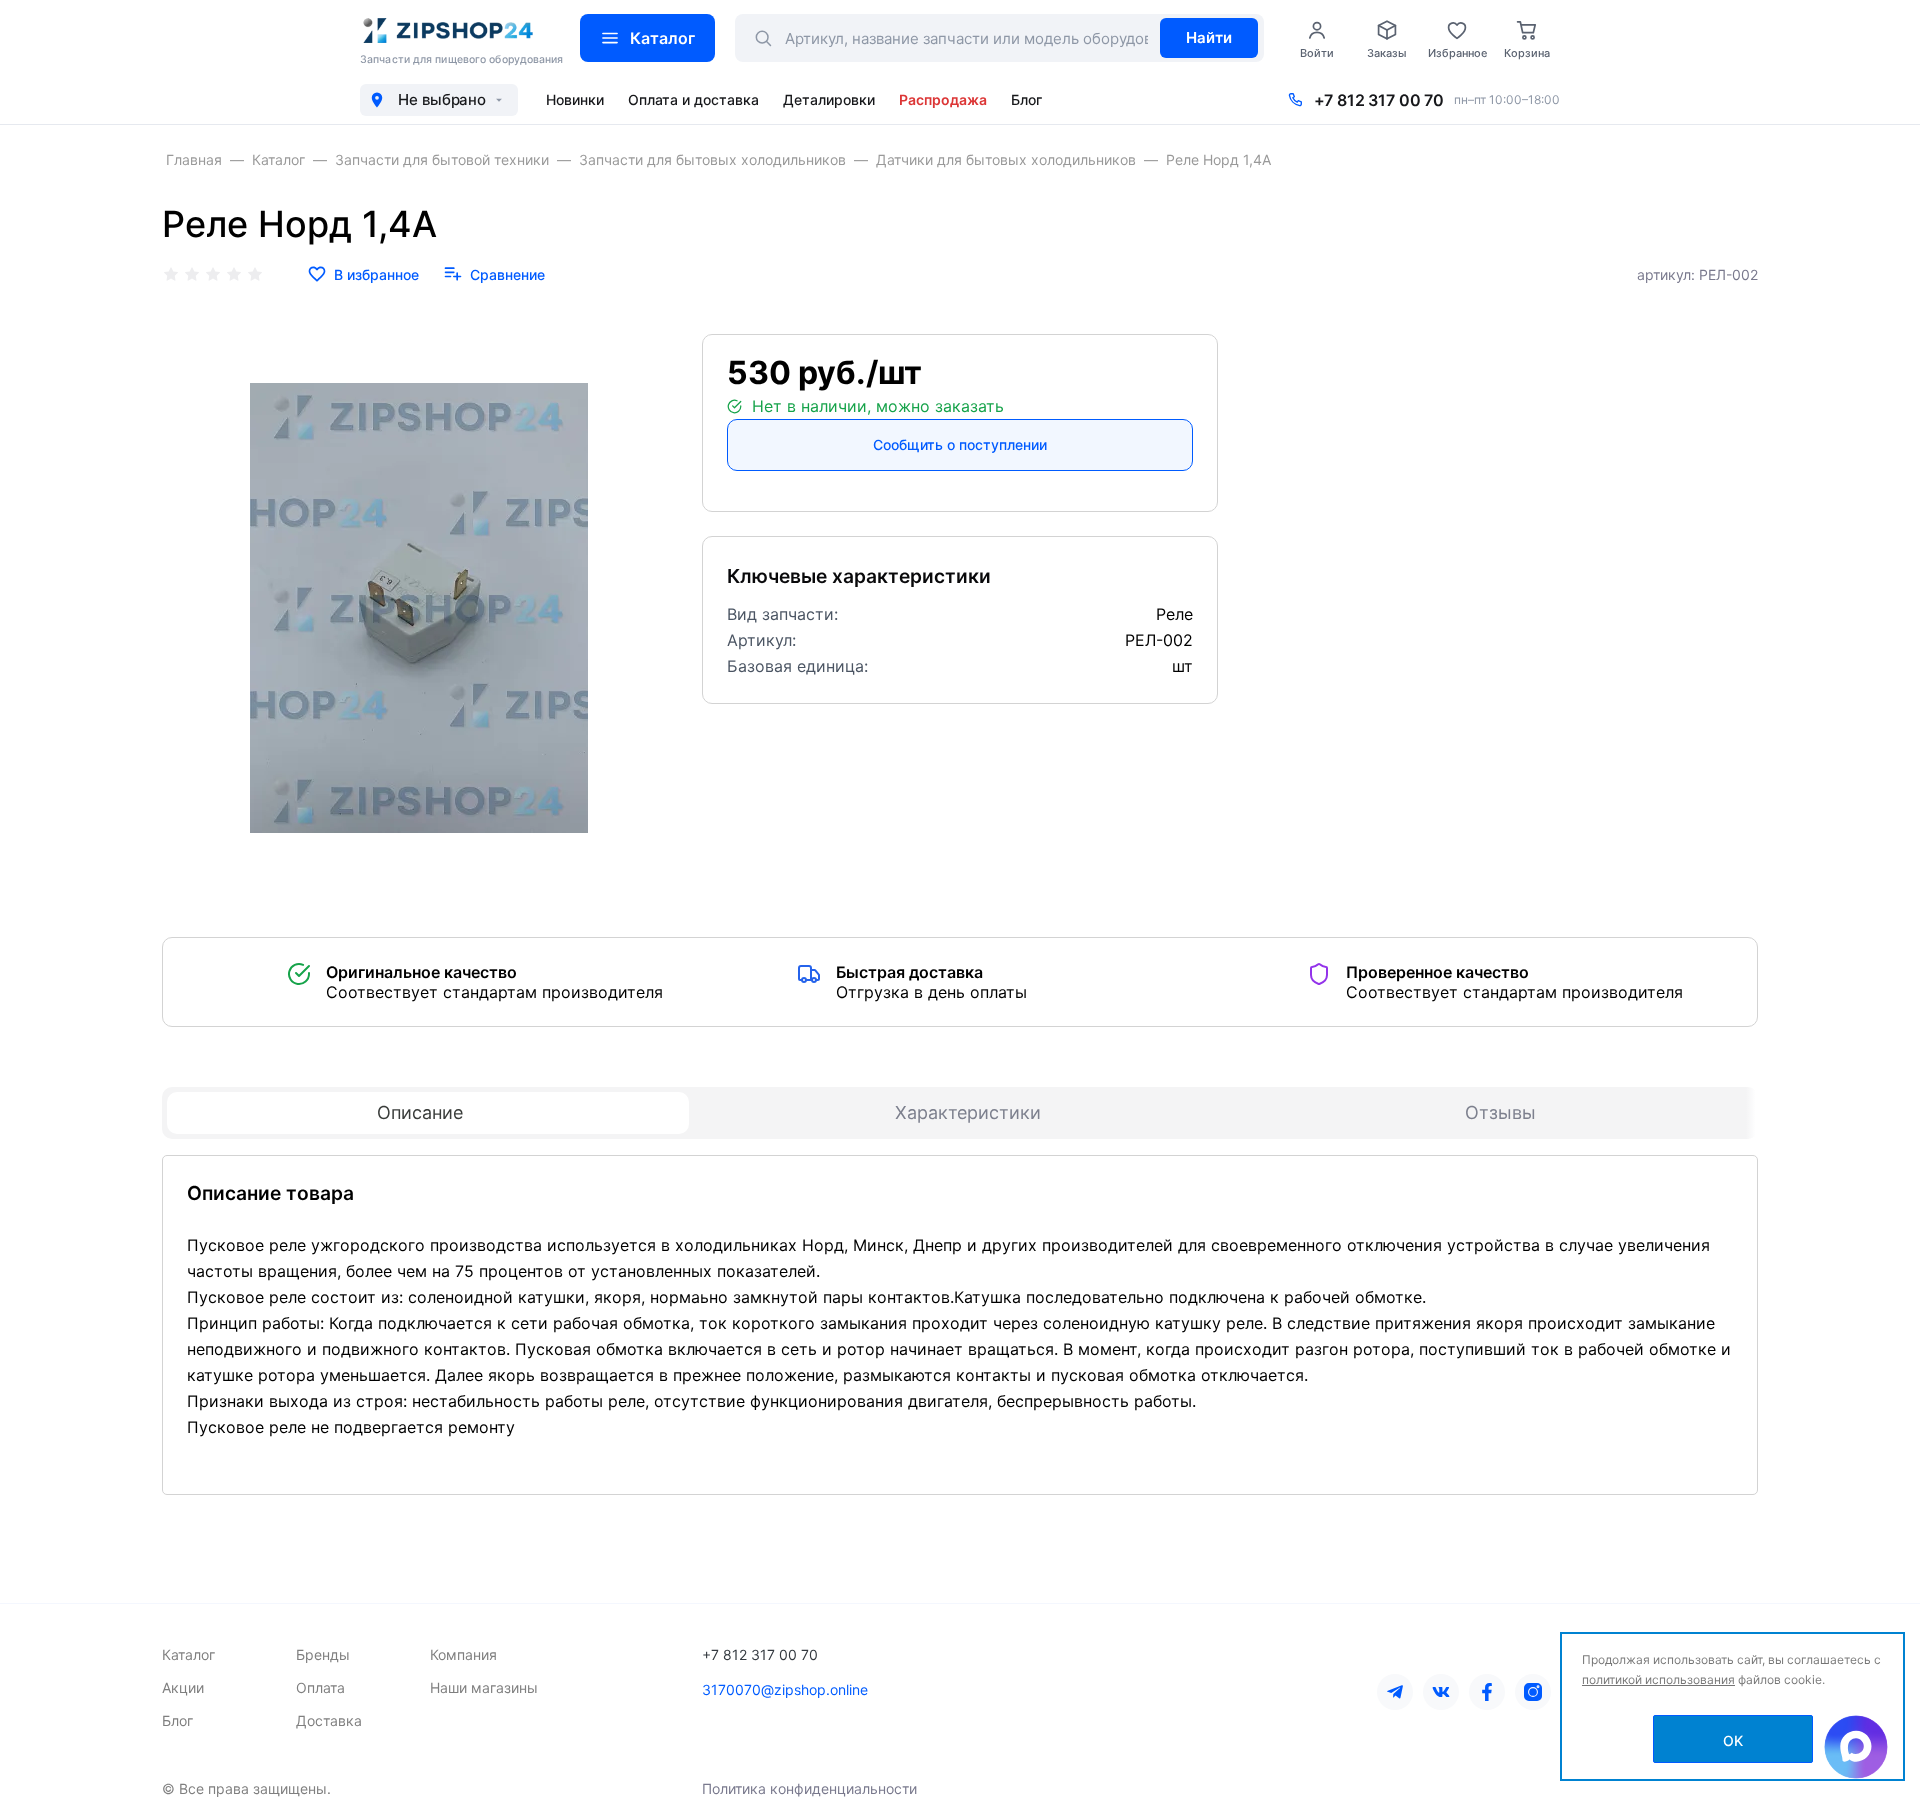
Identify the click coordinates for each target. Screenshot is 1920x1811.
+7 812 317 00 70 (1379, 100)
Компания (463, 1654)
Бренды (323, 1654)
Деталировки (829, 99)
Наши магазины (484, 1687)
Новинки (575, 99)
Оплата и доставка (693, 99)
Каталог (662, 38)
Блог (1026, 99)
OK (1733, 1740)
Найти (1209, 37)
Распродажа (943, 99)
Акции (183, 1687)
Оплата (320, 1687)
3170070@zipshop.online (785, 1689)
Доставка (329, 1720)
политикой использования (1658, 1679)
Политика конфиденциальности (809, 1788)
